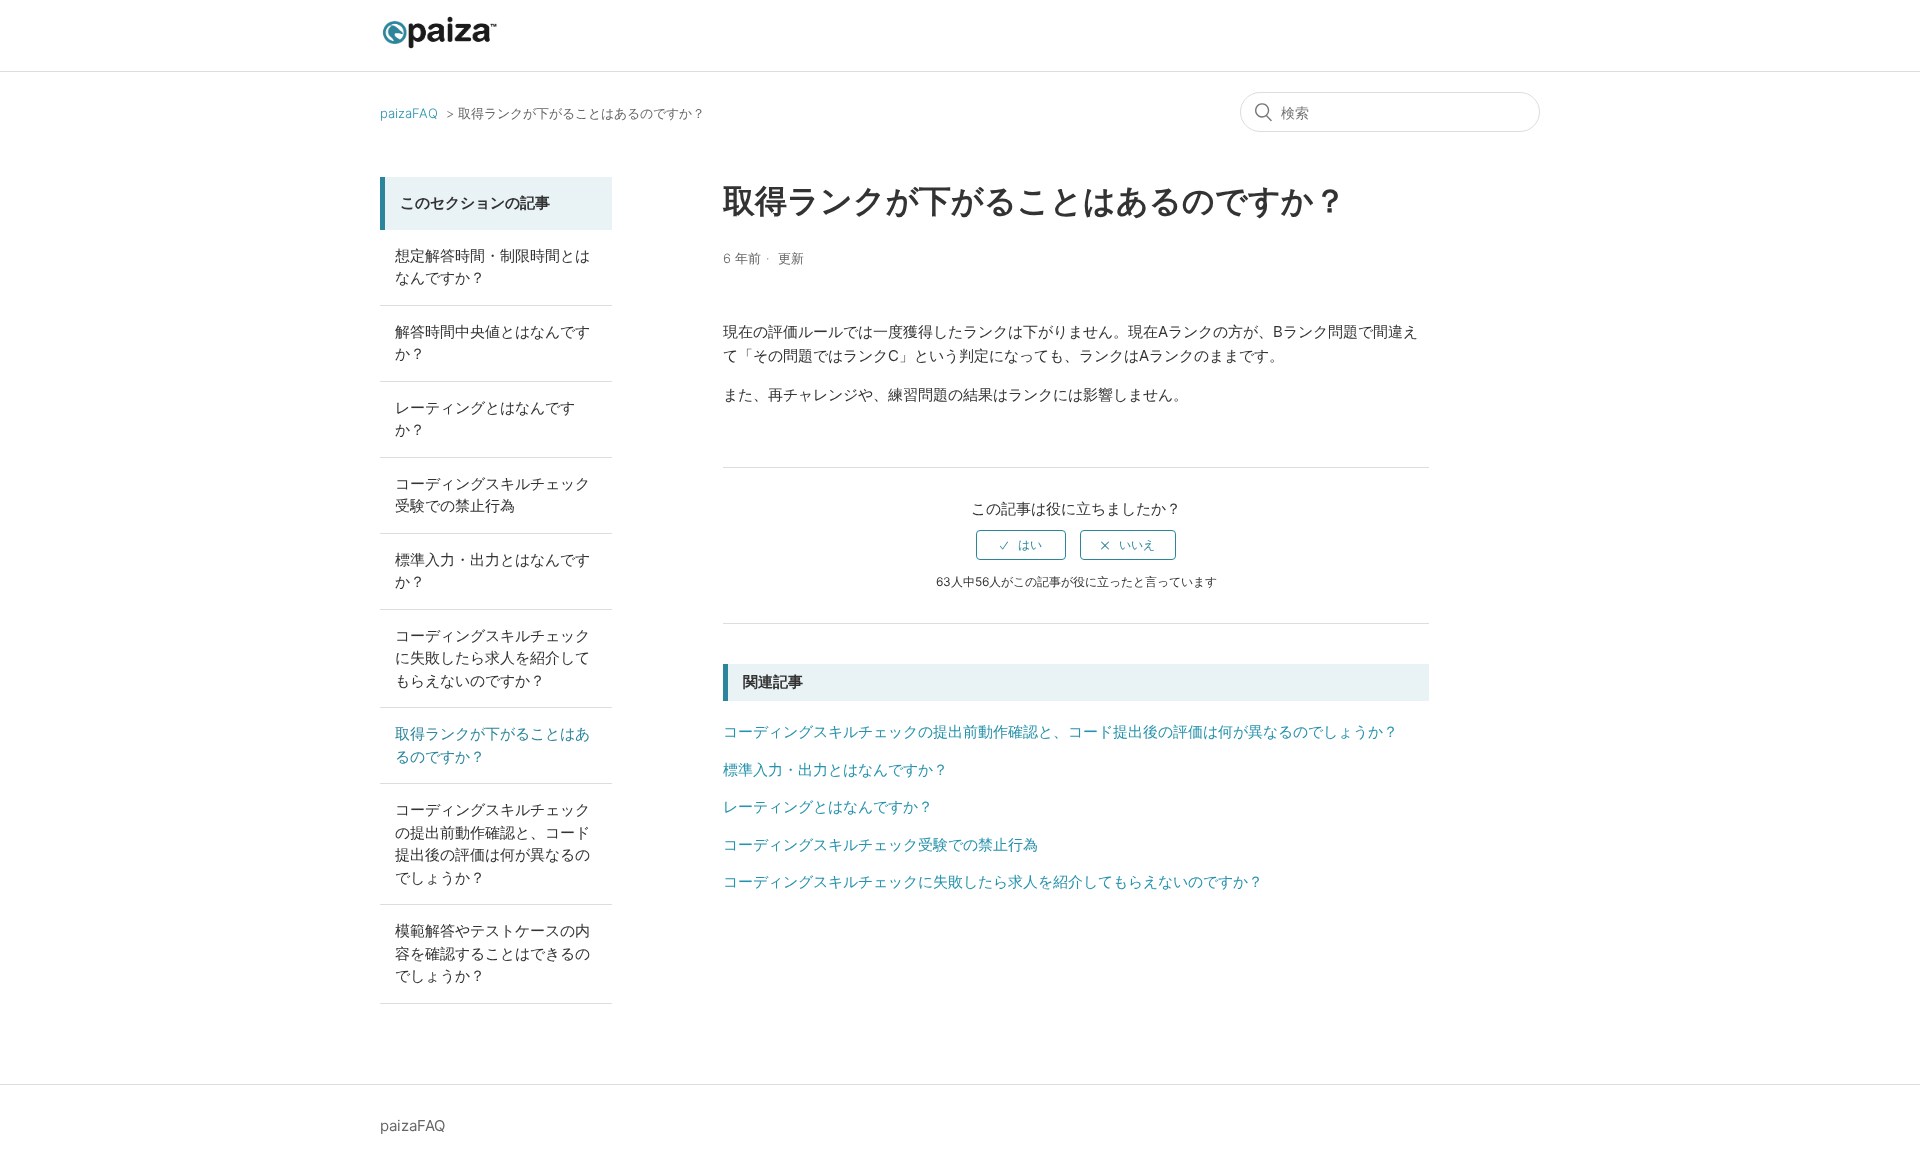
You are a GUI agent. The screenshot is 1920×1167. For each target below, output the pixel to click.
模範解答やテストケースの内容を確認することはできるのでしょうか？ (492, 953)
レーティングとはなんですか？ (485, 419)
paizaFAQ (409, 113)
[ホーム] (439, 45)
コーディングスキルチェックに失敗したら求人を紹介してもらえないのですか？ (492, 658)
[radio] (1021, 545)
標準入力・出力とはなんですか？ (492, 571)
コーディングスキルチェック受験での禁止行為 (492, 495)
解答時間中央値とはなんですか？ (492, 343)
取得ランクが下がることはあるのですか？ (492, 745)
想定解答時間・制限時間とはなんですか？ (492, 267)
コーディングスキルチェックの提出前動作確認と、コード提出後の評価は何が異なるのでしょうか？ (492, 843)
